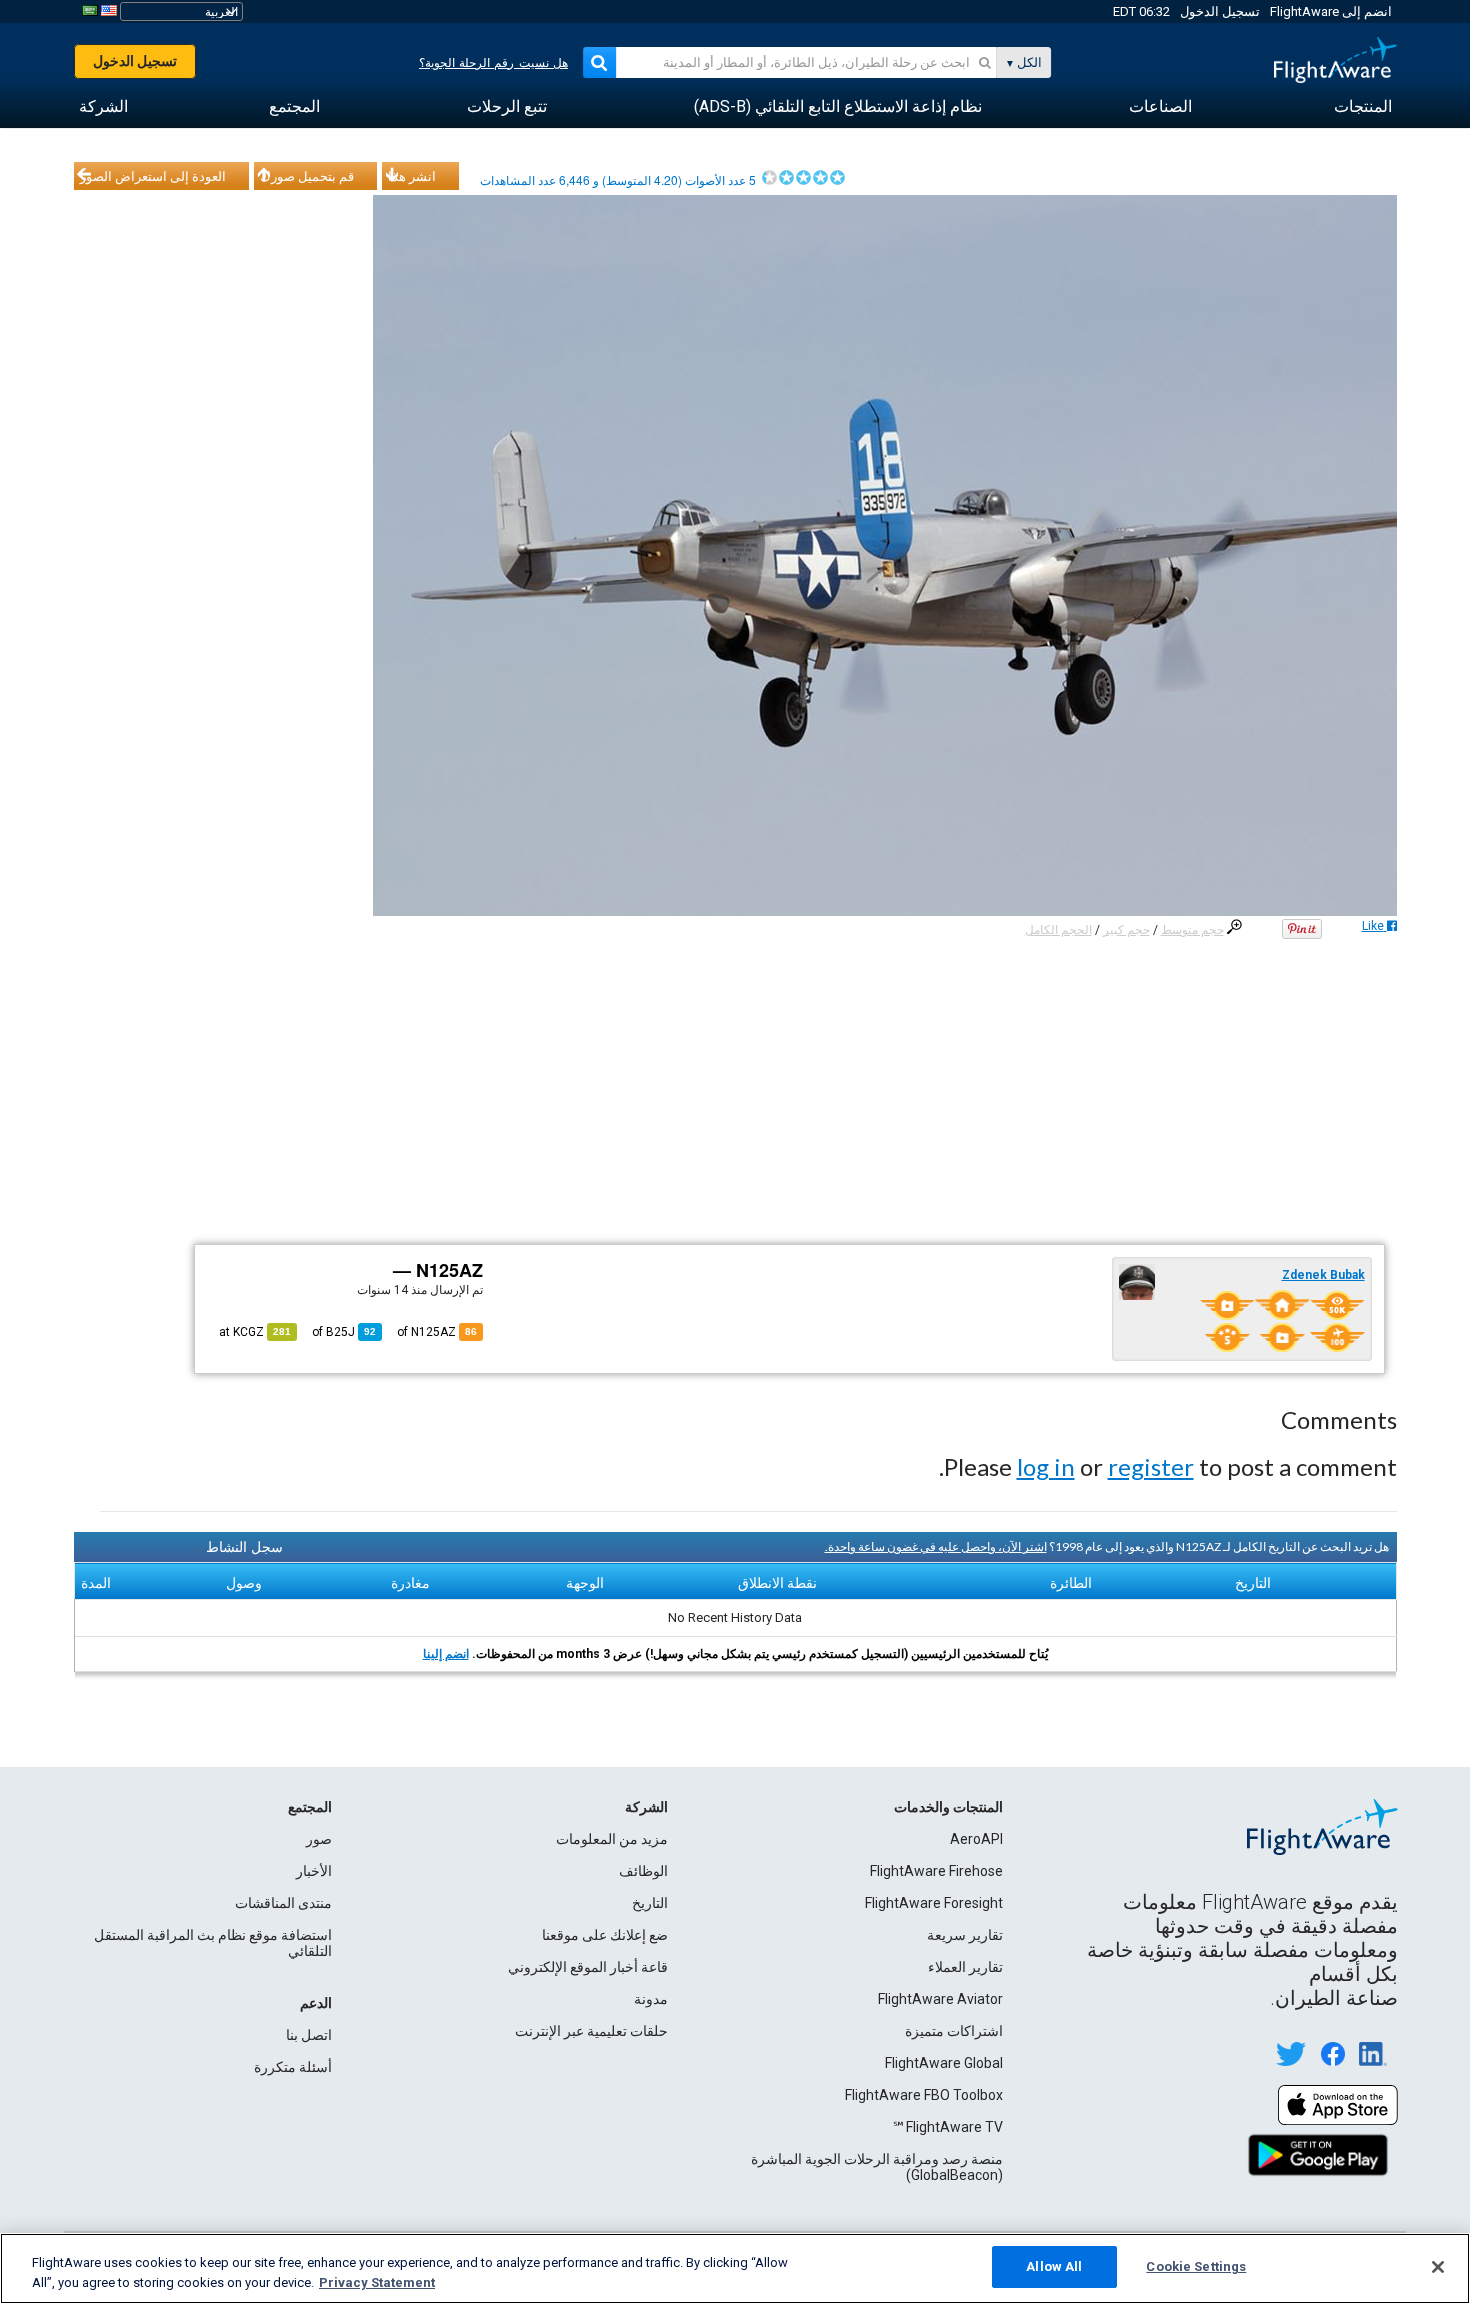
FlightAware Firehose (936, 1871)
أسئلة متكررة (293, 2067)
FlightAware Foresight (934, 1903)
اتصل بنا (309, 2035)
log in (1046, 1466)
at (255, 1332)
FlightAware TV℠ (947, 2127)
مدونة (651, 1999)
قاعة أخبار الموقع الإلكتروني (588, 1967)
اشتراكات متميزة (954, 2031)
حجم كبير (1126, 930)
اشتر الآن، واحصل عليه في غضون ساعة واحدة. (936, 1546)
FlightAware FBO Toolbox (924, 2095)
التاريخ (650, 1903)
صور (319, 1839)
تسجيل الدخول (1220, 11)
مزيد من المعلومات (612, 1839)
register (1151, 1466)
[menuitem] (1363, 107)
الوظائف (643, 1871)
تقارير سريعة (965, 1935)
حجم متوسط (1192, 930)
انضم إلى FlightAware (1331, 11)
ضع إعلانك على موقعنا (605, 1935)
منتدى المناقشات (283, 1903)
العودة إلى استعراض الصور (153, 176)
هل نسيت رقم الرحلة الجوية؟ (493, 63)
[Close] (1438, 2267)
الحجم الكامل (1058, 930)
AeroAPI (976, 1839)
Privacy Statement (377, 2282)
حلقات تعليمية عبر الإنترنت (591, 2031)
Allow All (1054, 2266)
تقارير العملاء (965, 1967)
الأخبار (314, 1871)
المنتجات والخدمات (948, 1807)
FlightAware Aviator (940, 1999)
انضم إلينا (446, 1654)
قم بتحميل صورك (307, 176)
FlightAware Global (944, 2063)
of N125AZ (437, 1332)
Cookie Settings (1196, 2266)
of (344, 1332)
